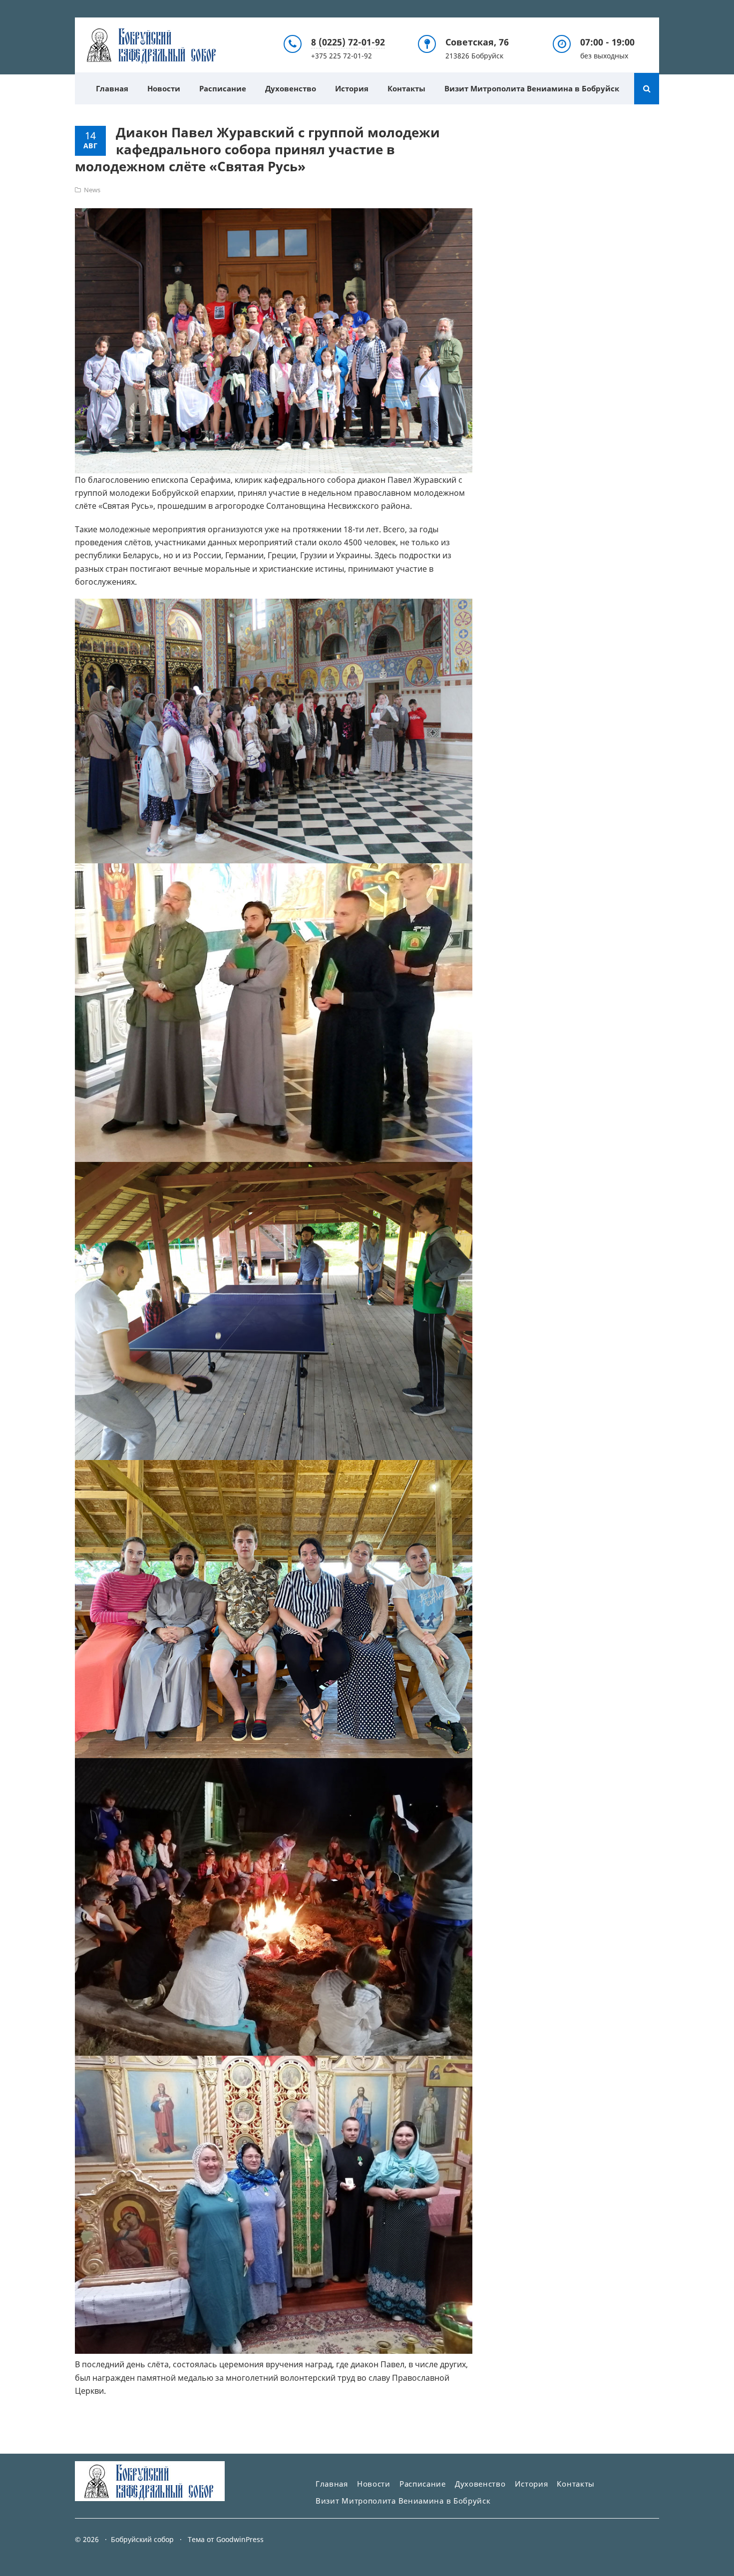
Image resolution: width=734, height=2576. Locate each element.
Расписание (223, 88)
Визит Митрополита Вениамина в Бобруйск (532, 88)
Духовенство (291, 88)
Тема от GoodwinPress (226, 2539)
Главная (112, 88)
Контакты (406, 88)
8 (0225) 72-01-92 (348, 42)
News (92, 190)
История (352, 88)
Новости (164, 88)
